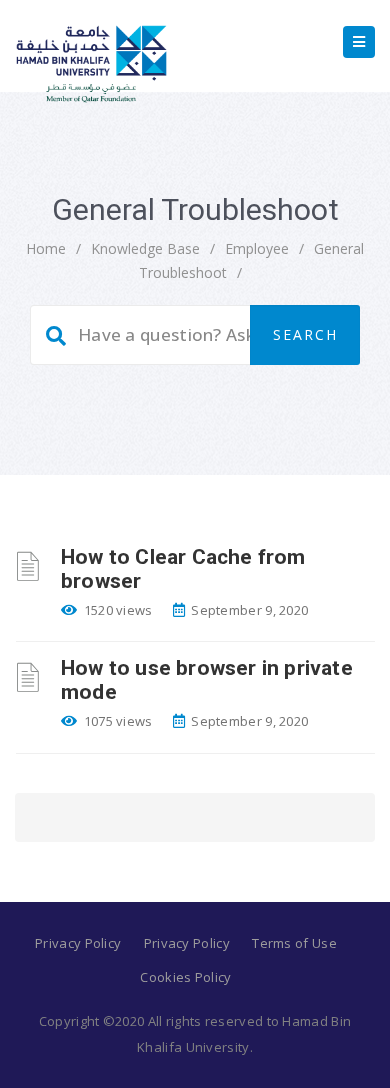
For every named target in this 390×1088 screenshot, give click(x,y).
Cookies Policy (185, 977)
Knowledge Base (145, 248)
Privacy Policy (78, 943)
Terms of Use (294, 943)
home (46, 248)
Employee (257, 248)
